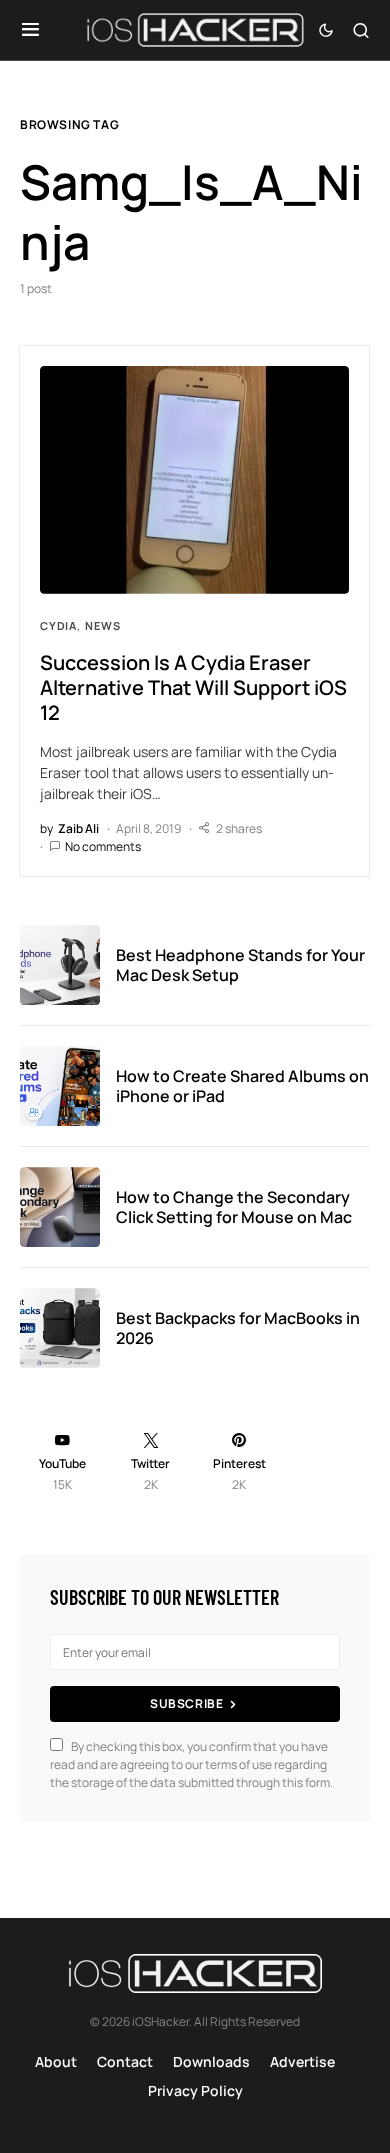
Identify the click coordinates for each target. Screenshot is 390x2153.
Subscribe (186, 1703)
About (56, 2061)
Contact (125, 2061)
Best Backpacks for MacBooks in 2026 (238, 1328)
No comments (103, 846)
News (102, 625)
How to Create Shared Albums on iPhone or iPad (242, 1086)
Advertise (302, 2061)
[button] (30, 30)
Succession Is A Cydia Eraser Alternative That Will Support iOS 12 (193, 687)
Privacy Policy (195, 2090)
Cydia (58, 625)
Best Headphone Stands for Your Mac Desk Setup (240, 965)
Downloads (211, 2061)
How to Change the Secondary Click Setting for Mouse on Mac (234, 1207)
